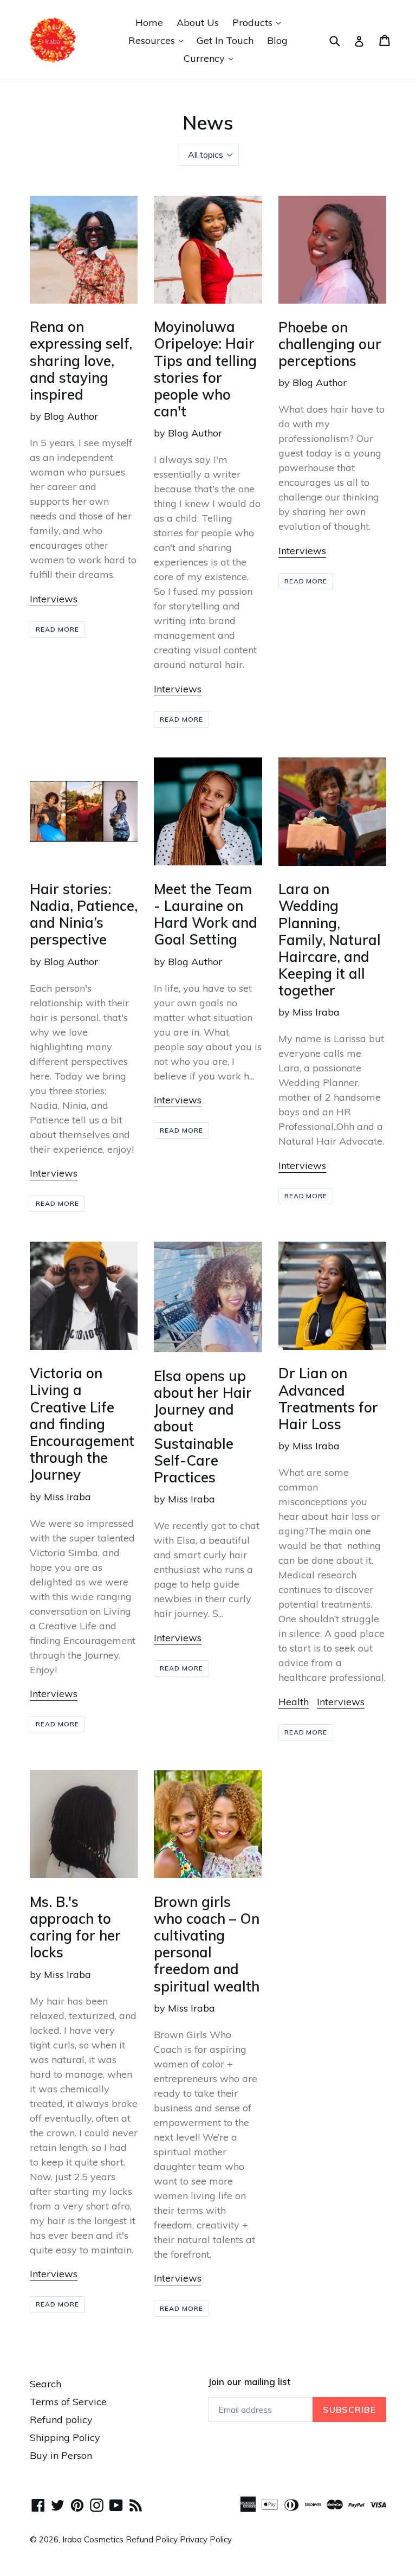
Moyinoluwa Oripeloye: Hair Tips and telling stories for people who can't (205, 369)
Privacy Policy (206, 2539)
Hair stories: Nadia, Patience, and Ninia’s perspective (84, 914)
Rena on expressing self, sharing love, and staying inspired (81, 360)
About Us (198, 23)
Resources (158, 40)
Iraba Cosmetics (93, 2539)
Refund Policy (153, 2539)
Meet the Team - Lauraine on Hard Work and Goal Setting (206, 914)
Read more (57, 629)
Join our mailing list (249, 2382)
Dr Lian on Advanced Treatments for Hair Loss (328, 1398)
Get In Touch (225, 40)
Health (294, 1702)
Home (149, 23)
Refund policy (61, 2420)
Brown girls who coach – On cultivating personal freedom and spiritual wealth (207, 1944)
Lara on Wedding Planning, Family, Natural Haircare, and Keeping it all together (330, 939)
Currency (211, 58)
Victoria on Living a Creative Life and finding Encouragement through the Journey (82, 1424)
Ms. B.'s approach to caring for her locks (75, 1927)
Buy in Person (61, 2455)
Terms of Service (68, 2402)
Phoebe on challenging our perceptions (330, 344)
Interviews (54, 599)
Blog (277, 40)
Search (45, 2384)
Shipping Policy (65, 2437)
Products (259, 22)
